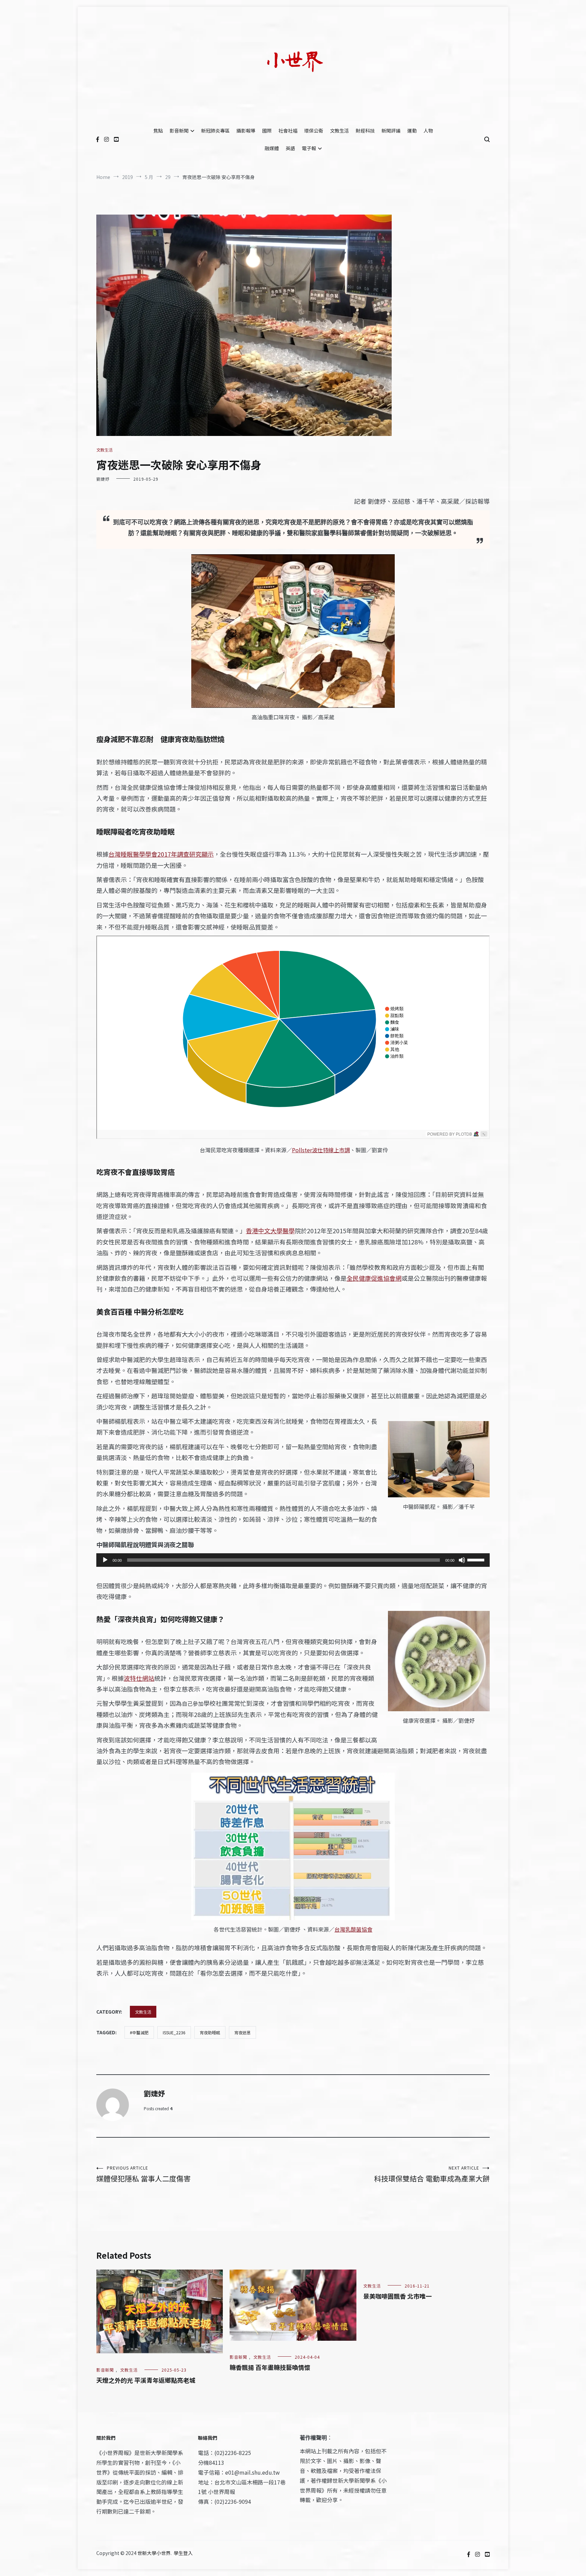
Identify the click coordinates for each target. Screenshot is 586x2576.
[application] (293, 1560)
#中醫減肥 (139, 2032)
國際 (267, 131)
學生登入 (183, 2553)
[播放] (105, 1560)
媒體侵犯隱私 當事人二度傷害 (143, 2174)
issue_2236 (174, 2032)
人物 (428, 131)
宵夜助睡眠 (210, 2032)
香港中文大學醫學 (270, 1231)
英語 (290, 148)
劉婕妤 (103, 479)
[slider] (477, 1559)
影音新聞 (179, 131)
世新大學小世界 (154, 2553)
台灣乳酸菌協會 (353, 1929)
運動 (412, 131)
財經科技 (365, 131)
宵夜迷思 (242, 2032)
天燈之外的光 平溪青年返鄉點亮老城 (146, 2380)
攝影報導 (246, 131)
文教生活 (339, 131)
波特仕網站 (139, 1678)
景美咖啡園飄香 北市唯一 (397, 2296)
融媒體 (272, 148)
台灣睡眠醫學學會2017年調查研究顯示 (161, 854)
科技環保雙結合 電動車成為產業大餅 (432, 2174)
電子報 (309, 148)
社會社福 (288, 131)
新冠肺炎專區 (215, 131)
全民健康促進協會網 (374, 1278)
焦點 (158, 131)
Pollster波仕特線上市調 (321, 1150)
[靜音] (462, 1560)
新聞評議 (391, 131)
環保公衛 (314, 131)
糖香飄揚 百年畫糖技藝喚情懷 (270, 2367)
